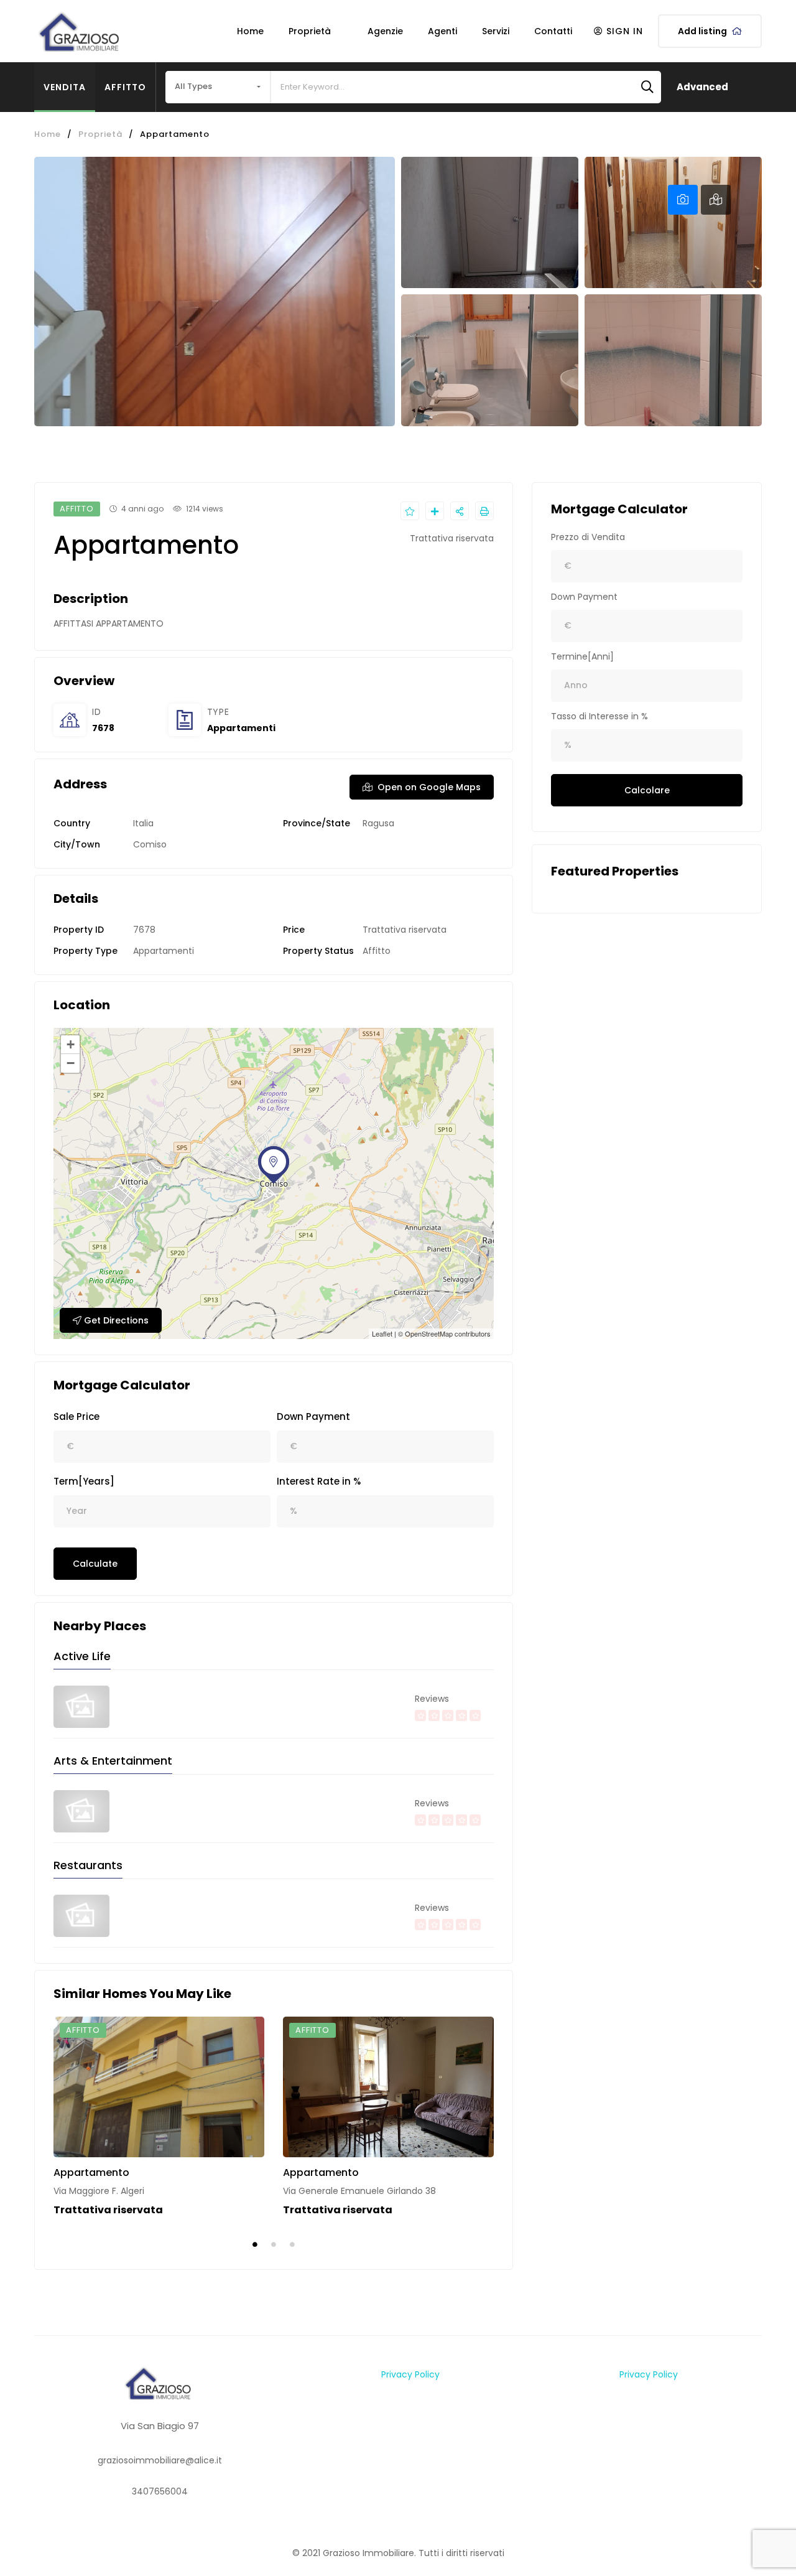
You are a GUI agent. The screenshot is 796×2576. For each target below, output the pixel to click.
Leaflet (382, 1333)
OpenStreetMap (429, 1333)
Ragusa (378, 823)
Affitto (125, 87)
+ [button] (71, 1044)
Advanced (702, 87)
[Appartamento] (159, 2087)
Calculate (95, 1564)
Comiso (150, 844)
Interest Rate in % (319, 1481)
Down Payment (313, 1416)
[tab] (683, 200)
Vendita (65, 87)
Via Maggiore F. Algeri (99, 2191)
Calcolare (647, 790)
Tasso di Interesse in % (599, 716)
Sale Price (76, 1416)
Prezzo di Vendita (588, 537)
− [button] (71, 1063)
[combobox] (218, 87)
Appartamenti (241, 728)
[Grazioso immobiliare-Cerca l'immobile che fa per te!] (81, 31)
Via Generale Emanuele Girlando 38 (359, 2191)
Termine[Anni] (582, 656)
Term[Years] (84, 1481)
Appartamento (91, 2172)
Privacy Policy (410, 2374)
